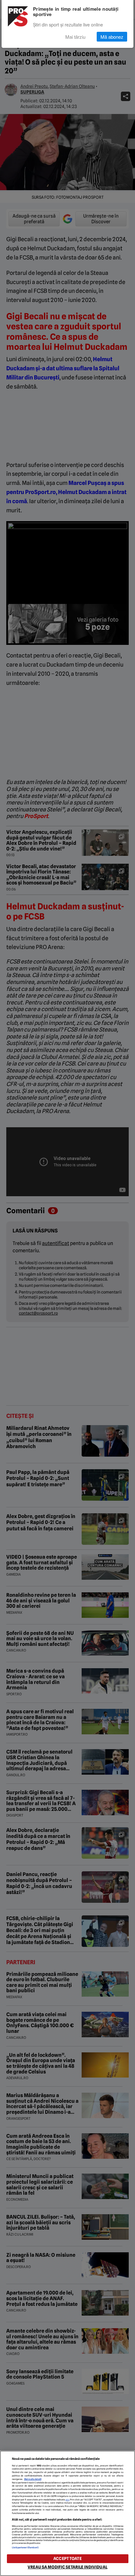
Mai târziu (75, 37)
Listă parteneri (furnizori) (25, 2548)
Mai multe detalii (33, 2479)
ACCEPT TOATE (67, 2559)
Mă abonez (112, 37)
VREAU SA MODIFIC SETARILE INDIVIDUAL (67, 2567)
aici (67, 2500)
